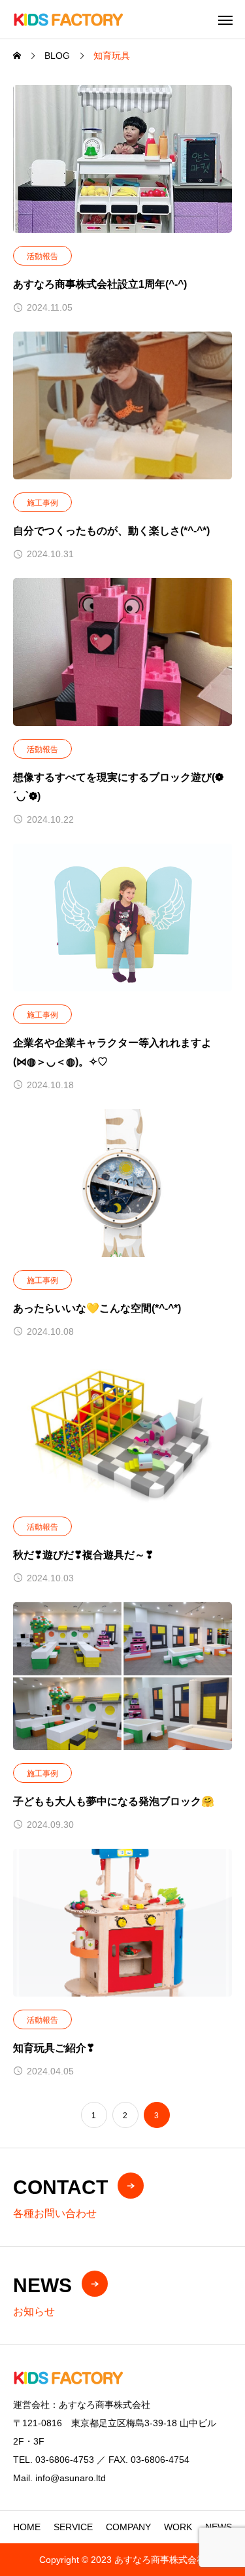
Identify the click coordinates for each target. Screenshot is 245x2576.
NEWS (219, 2527)
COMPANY (128, 2527)
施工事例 (42, 503)
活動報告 (42, 256)
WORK (178, 2527)
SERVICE (73, 2527)
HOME (27, 2527)
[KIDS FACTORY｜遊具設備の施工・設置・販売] (68, 19)
